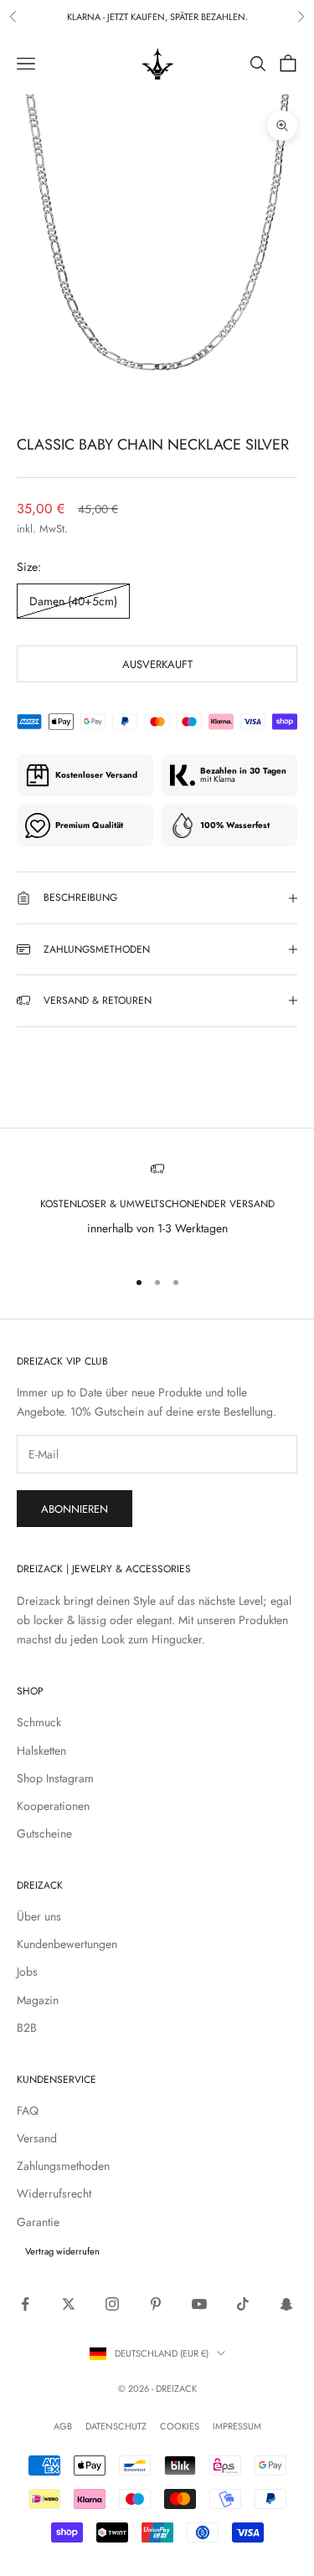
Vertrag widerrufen (62, 2251)
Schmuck (39, 1722)
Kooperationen (53, 1806)
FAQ (28, 2111)
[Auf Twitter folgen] (69, 2304)
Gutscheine (44, 1833)
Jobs (27, 1972)
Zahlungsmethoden (63, 2166)
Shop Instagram (55, 1778)
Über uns (39, 1916)
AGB (63, 2426)
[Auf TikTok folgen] (243, 2304)
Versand (37, 2138)
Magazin (38, 2000)
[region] (157, 1208)
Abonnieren (75, 1509)
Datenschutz (116, 2426)
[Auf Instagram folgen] (112, 2304)
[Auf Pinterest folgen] (156, 2304)
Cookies (180, 2426)
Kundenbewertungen (67, 1944)
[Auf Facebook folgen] (25, 2304)
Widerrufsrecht (54, 2193)
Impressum (237, 2426)
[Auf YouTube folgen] (199, 2304)
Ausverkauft (157, 664)
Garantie (38, 2222)
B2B (27, 2028)
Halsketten (41, 1751)
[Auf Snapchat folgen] (286, 2304)
